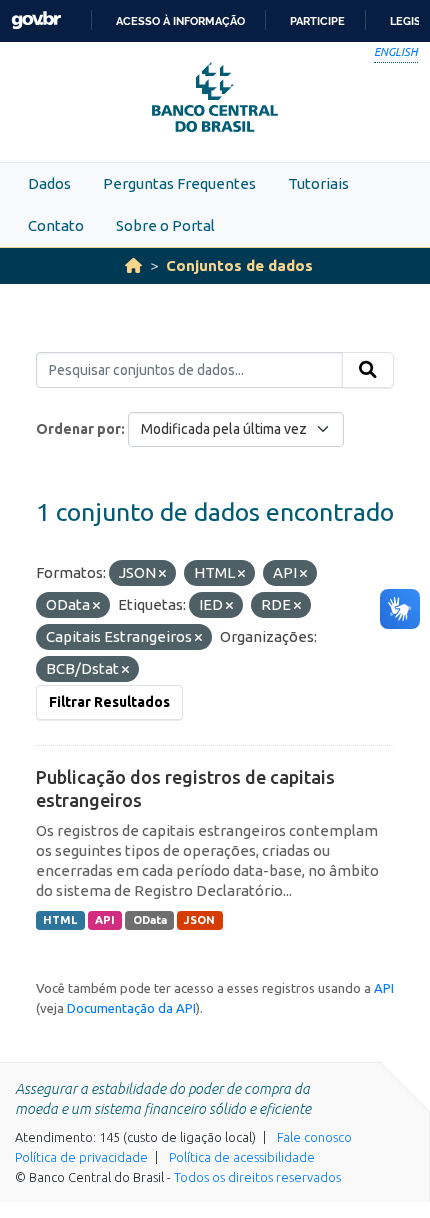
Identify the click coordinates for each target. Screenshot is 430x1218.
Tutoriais (318, 183)
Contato (56, 225)
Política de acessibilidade (242, 1157)
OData (150, 920)
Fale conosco (314, 1137)
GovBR (36, 20)
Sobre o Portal (165, 225)
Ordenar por (78, 429)
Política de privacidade (81, 1157)
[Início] (133, 265)
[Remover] (162, 574)
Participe (317, 21)
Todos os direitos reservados (257, 1177)
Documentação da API (131, 1008)
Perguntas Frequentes (179, 183)
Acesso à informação (180, 21)
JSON (199, 920)
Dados (49, 183)
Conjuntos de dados (239, 265)
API (105, 920)
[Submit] (368, 370)
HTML (60, 920)
